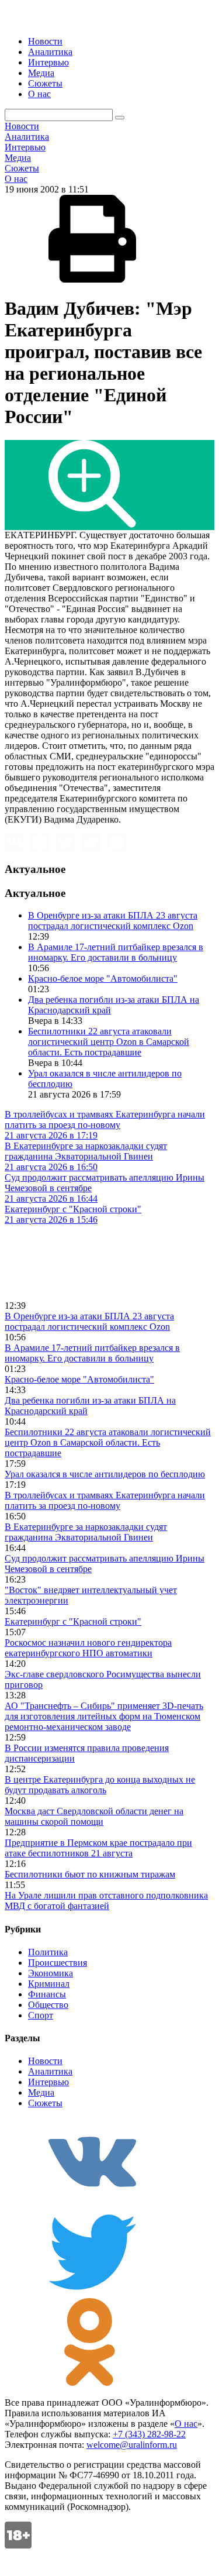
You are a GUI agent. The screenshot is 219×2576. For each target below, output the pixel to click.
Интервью (48, 62)
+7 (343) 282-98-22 (149, 2434)
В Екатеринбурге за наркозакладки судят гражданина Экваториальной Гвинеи (86, 1532)
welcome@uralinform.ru (132, 2445)
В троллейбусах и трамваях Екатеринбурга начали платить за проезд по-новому (105, 1500)
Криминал (49, 1984)
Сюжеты (45, 83)
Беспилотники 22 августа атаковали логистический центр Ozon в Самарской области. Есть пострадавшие (109, 1042)
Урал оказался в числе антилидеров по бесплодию (105, 1474)
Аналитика (50, 52)
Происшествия (58, 1963)
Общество (48, 2005)
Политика (48, 1952)
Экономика (51, 1973)
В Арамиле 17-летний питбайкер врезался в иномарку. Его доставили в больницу (116, 952)
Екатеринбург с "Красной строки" (73, 1621)
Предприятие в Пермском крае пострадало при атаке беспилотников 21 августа (98, 1848)
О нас (39, 94)
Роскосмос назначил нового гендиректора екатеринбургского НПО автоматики (88, 1648)
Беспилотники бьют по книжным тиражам (90, 1874)
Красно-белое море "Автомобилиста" (103, 979)
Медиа (41, 73)
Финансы (47, 1994)
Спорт (41, 2015)
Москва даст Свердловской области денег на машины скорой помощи (94, 1816)
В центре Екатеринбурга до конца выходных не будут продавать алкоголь (100, 1785)
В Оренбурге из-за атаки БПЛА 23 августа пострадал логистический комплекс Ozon (113, 921)
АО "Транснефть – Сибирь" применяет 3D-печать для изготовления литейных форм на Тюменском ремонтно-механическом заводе (104, 1716)
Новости (45, 41)
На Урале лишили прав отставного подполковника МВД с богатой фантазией (106, 1901)
